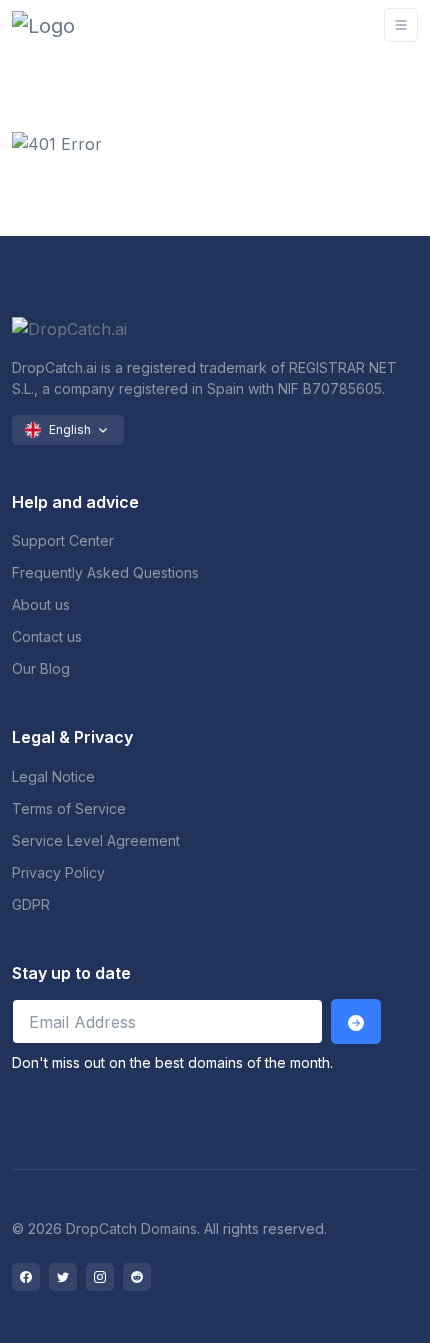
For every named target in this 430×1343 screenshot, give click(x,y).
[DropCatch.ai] (72, 25)
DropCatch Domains (131, 1228)
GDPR (31, 904)
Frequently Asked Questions (105, 572)
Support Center (63, 540)
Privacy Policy (58, 872)
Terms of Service (69, 808)
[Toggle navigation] (401, 25)
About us (41, 604)
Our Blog (41, 668)
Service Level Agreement (96, 840)
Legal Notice (53, 776)
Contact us (47, 636)
